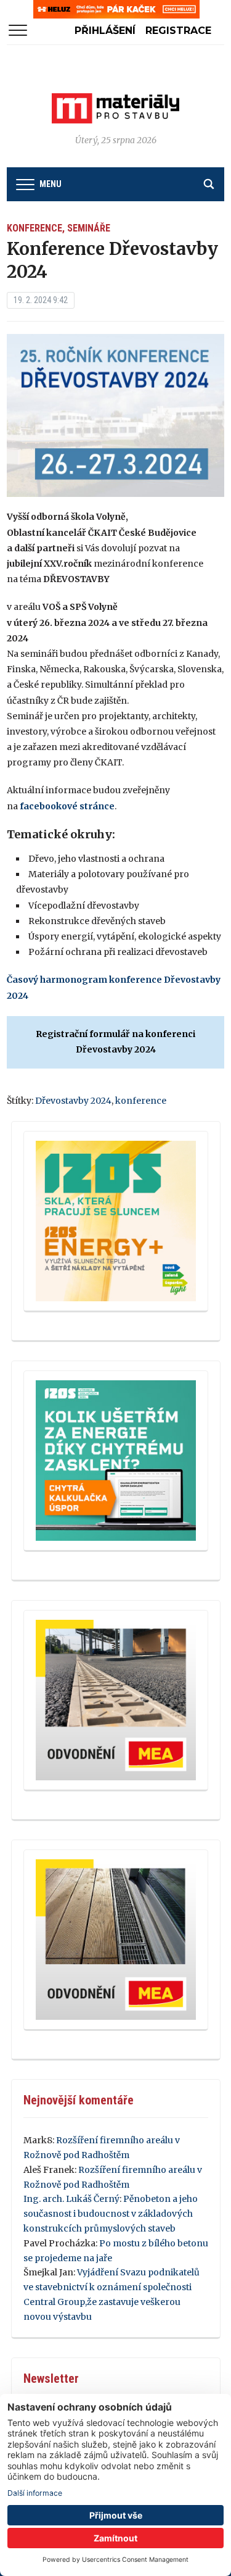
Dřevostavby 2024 (73, 1101)
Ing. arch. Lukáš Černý (71, 2199)
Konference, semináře (59, 228)
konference (141, 1101)
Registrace (178, 31)
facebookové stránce (67, 806)
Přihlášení (105, 31)
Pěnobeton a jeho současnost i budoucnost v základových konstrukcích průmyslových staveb (111, 2214)
